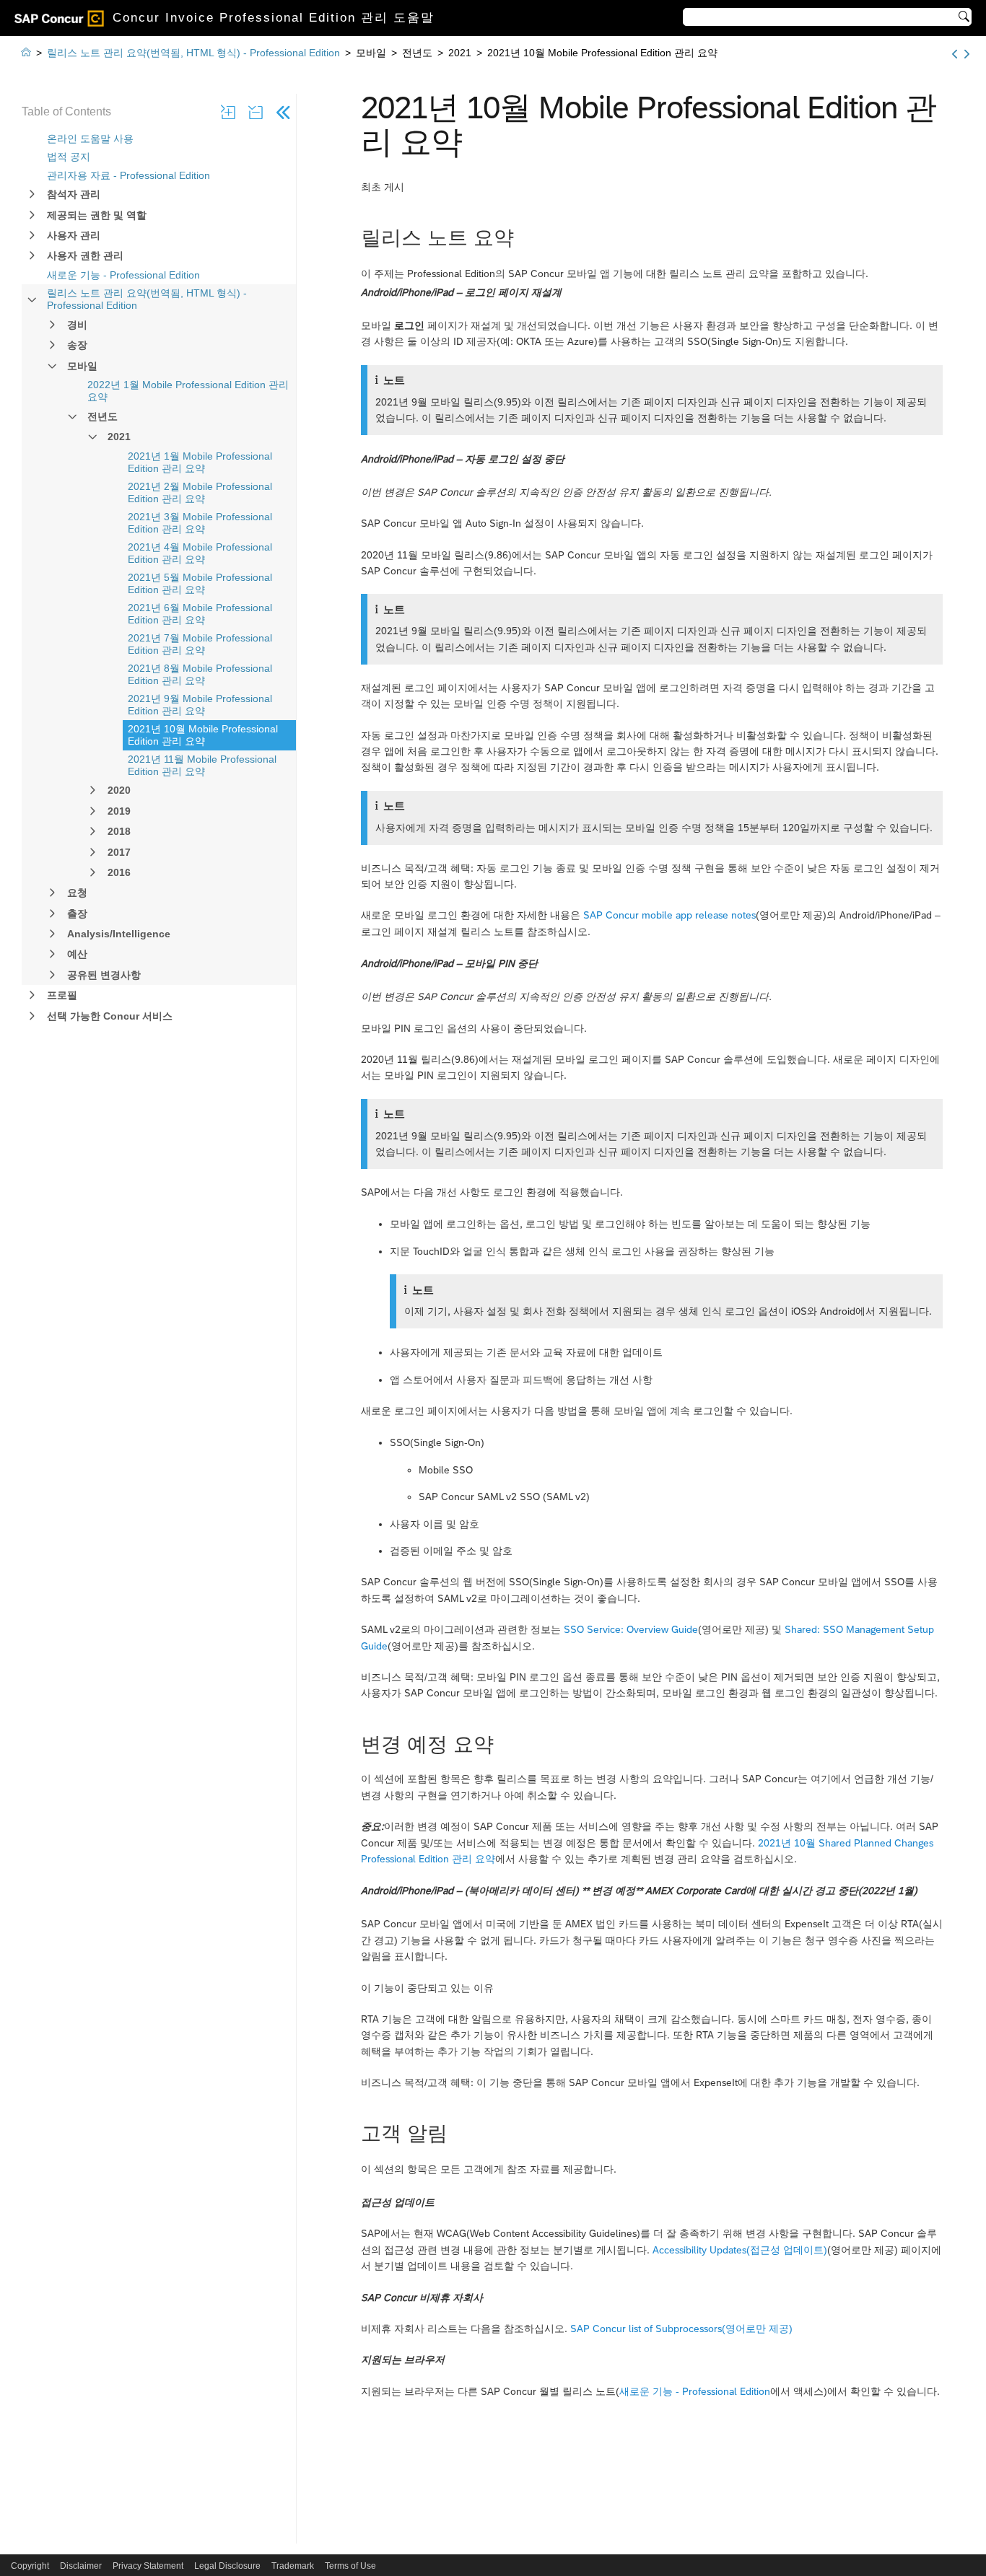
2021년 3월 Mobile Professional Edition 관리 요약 (200, 523)
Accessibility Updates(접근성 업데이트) (740, 2250)
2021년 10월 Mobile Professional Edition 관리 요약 (203, 735)
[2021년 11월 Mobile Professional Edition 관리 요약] (967, 54)
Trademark (293, 2566)
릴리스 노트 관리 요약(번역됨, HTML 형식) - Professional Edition (147, 299)
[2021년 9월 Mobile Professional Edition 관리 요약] (955, 54)
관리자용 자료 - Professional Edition (128, 175)
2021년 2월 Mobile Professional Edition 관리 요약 (200, 492)
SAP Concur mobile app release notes (669, 915)
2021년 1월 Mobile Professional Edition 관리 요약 (200, 462)
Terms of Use (350, 2566)
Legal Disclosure (227, 2566)
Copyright (30, 2566)
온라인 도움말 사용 (90, 139)
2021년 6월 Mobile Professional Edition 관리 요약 (200, 614)
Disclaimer (81, 2566)
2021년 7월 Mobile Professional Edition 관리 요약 (200, 644)
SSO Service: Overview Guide (631, 1629)
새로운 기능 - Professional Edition (123, 275)
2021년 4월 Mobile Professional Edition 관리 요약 (200, 553)
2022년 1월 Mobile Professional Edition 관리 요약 (188, 391)
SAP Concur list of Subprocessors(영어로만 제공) (681, 2329)
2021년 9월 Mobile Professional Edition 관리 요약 (200, 705)
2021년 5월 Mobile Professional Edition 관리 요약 (200, 583)
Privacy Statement (148, 2566)
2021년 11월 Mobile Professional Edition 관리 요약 (202, 765)
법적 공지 (69, 157)
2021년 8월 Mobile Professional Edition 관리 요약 (200, 674)
